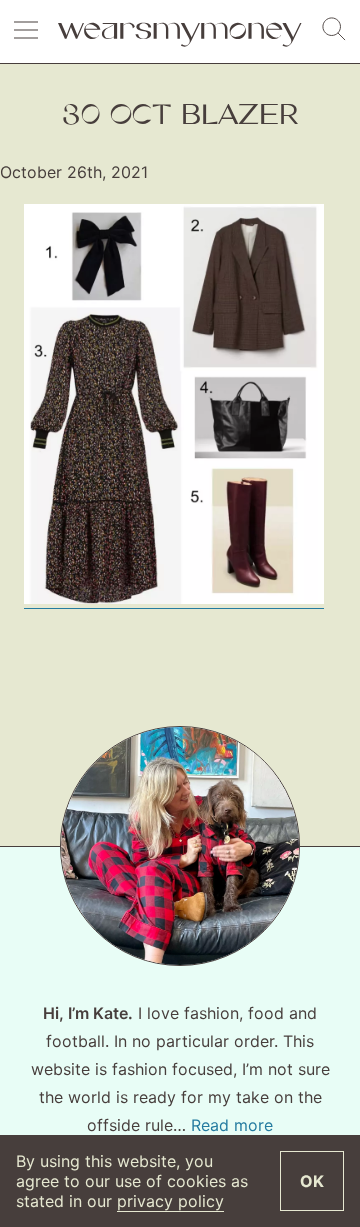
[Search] (334, 30)
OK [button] (312, 1181)
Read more (232, 1125)
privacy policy (170, 1201)
